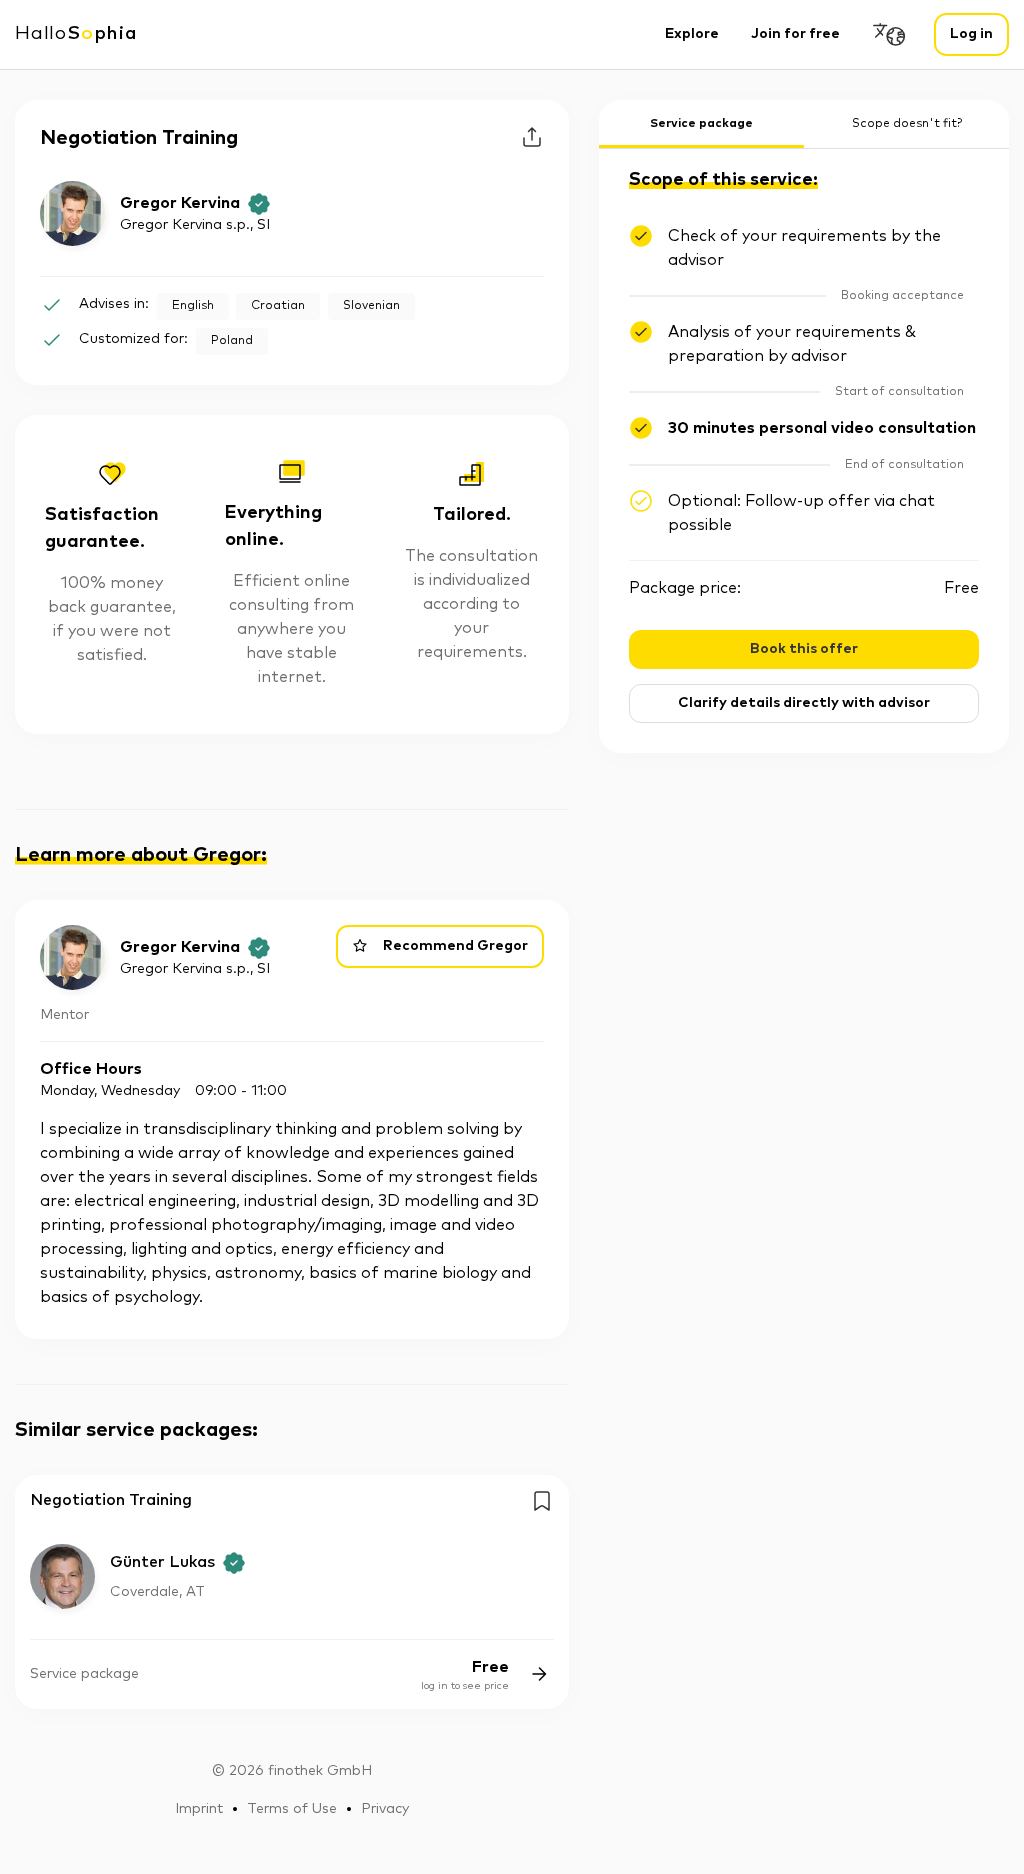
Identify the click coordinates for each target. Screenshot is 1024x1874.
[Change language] (890, 34)
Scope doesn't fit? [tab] (907, 124)
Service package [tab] (701, 124)
